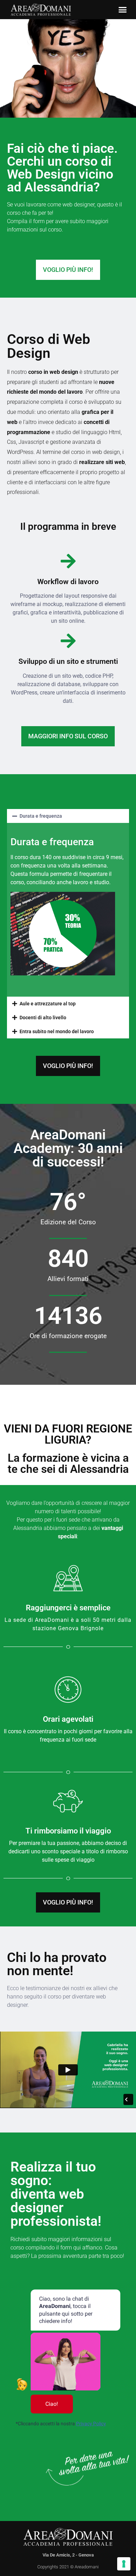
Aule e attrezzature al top (48, 1004)
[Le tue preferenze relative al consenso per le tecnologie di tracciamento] (124, 2564)
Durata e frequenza (41, 816)
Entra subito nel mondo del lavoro (57, 1031)
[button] (123, 10)
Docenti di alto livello (43, 1018)
